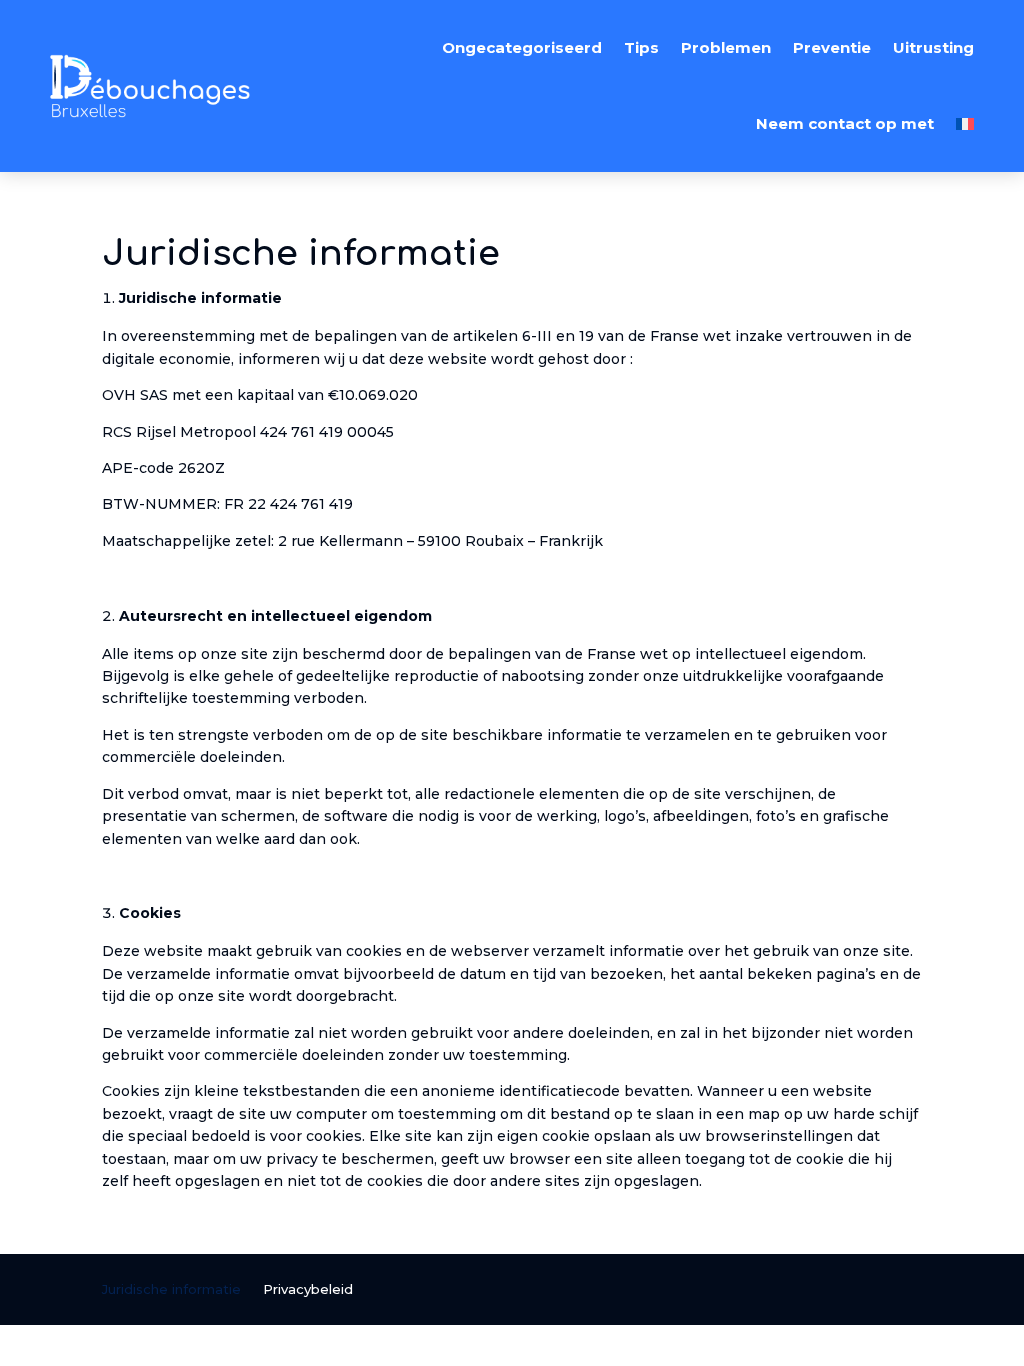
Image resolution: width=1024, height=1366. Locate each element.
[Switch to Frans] (965, 124)
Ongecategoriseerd (522, 47)
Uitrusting (933, 47)
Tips (641, 47)
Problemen (726, 47)
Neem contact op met (845, 123)
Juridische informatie (171, 1289)
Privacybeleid (308, 1289)
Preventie (832, 47)
